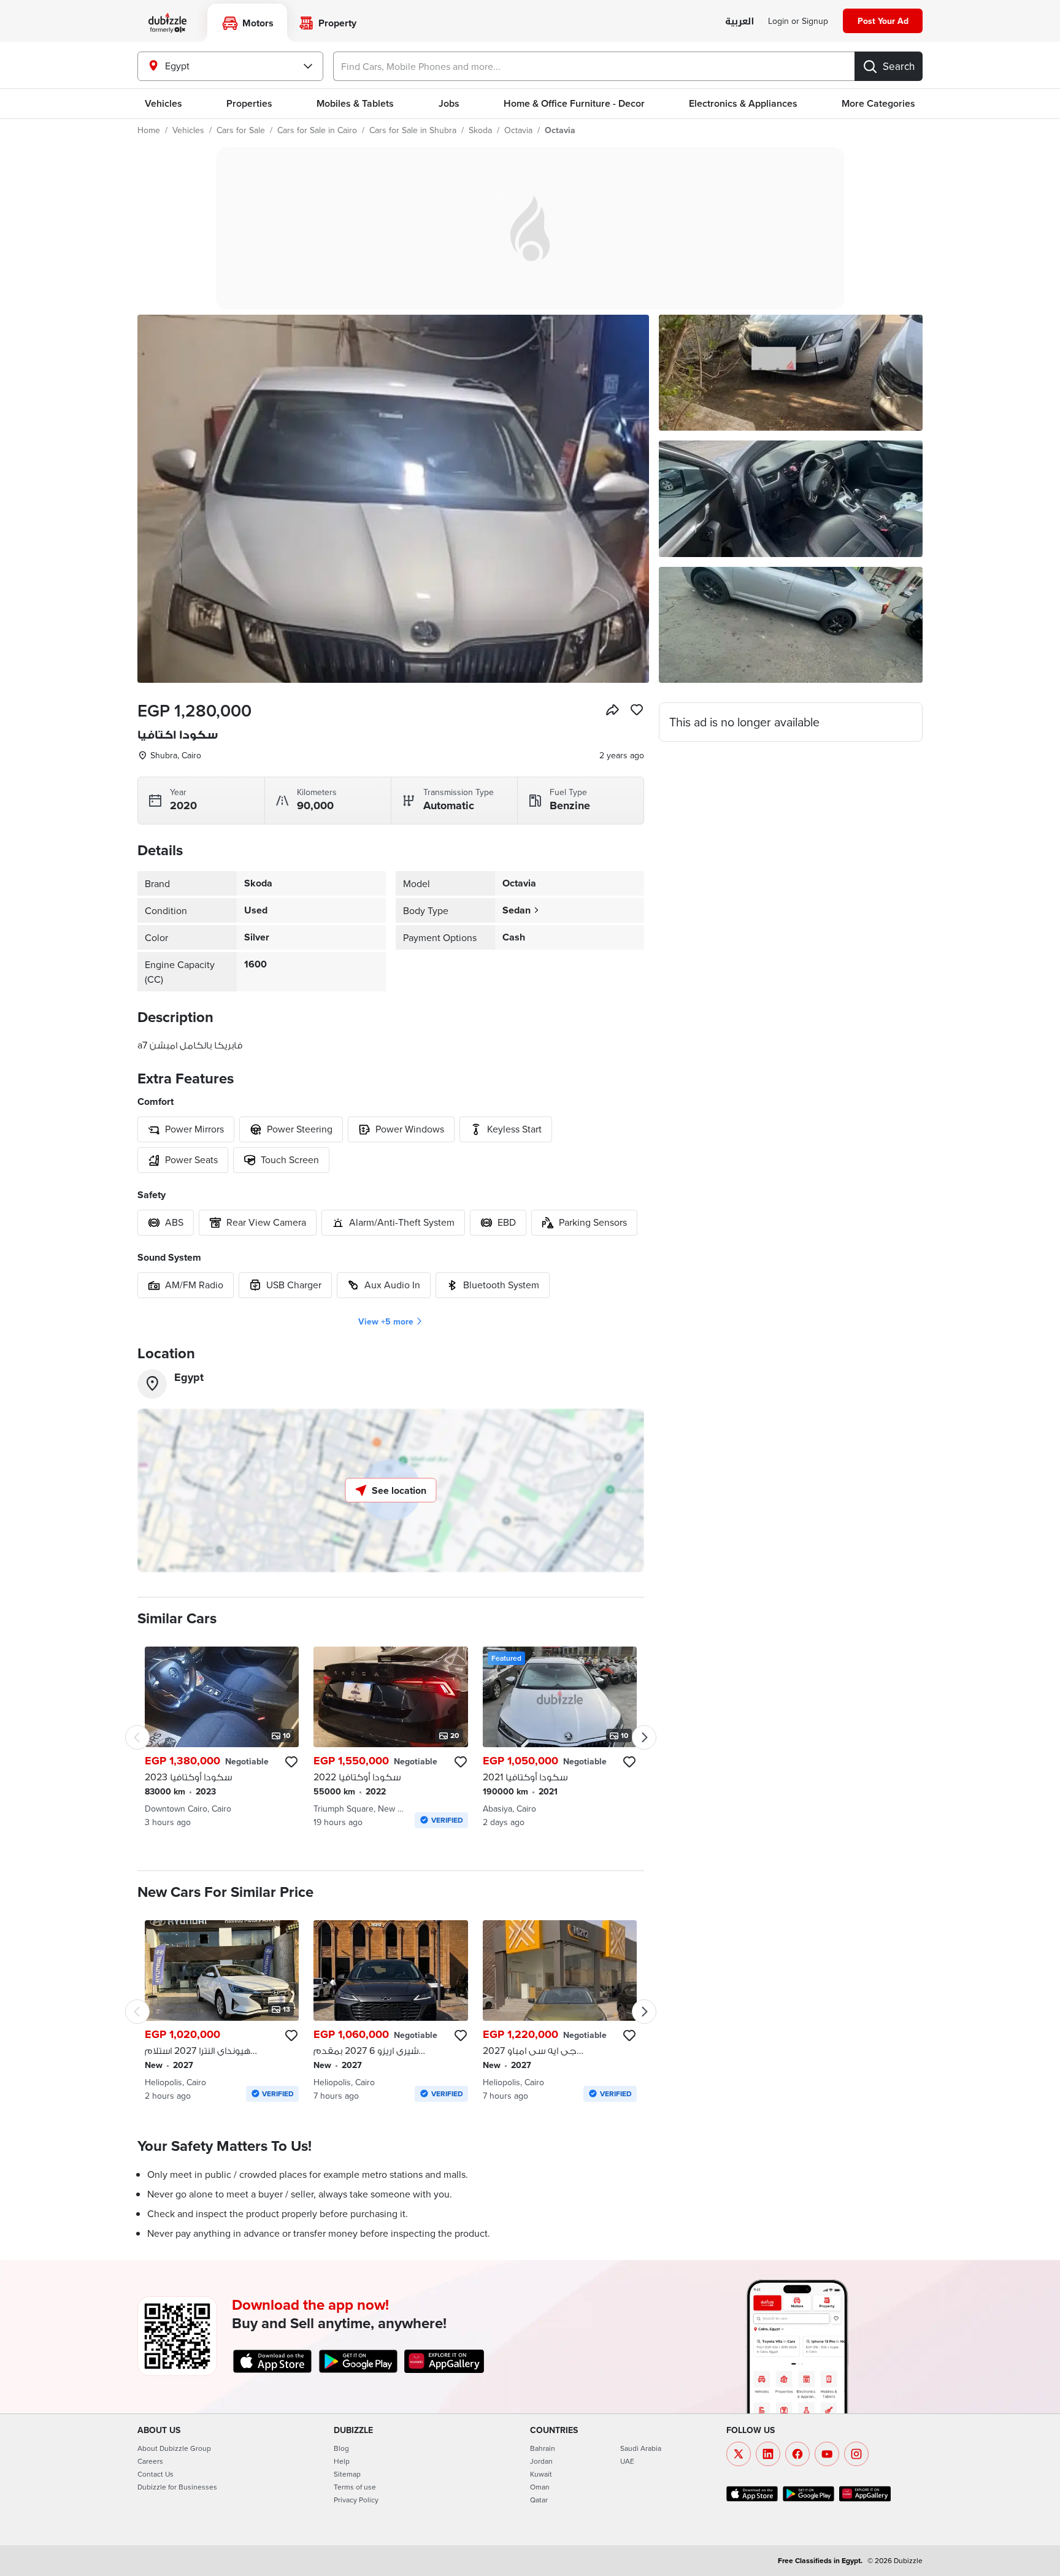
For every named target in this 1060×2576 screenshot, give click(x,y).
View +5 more (386, 1321)
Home (149, 130)
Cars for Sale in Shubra (413, 130)
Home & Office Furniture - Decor (574, 103)
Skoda (480, 130)
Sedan (517, 910)
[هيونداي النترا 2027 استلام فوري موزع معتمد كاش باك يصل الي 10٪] (222, 2011)
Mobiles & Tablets (355, 103)
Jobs (449, 103)
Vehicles (163, 103)
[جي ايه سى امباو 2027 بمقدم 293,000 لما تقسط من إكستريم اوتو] (560, 2011)
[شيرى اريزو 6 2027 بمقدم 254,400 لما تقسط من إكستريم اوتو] (390, 2011)
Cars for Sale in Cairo (317, 130)
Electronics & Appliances (743, 103)
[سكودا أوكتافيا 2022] (390, 1737)
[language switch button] (739, 22)
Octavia (518, 130)
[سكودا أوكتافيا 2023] (222, 1737)
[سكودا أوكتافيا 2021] (560, 1737)
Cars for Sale (241, 130)
